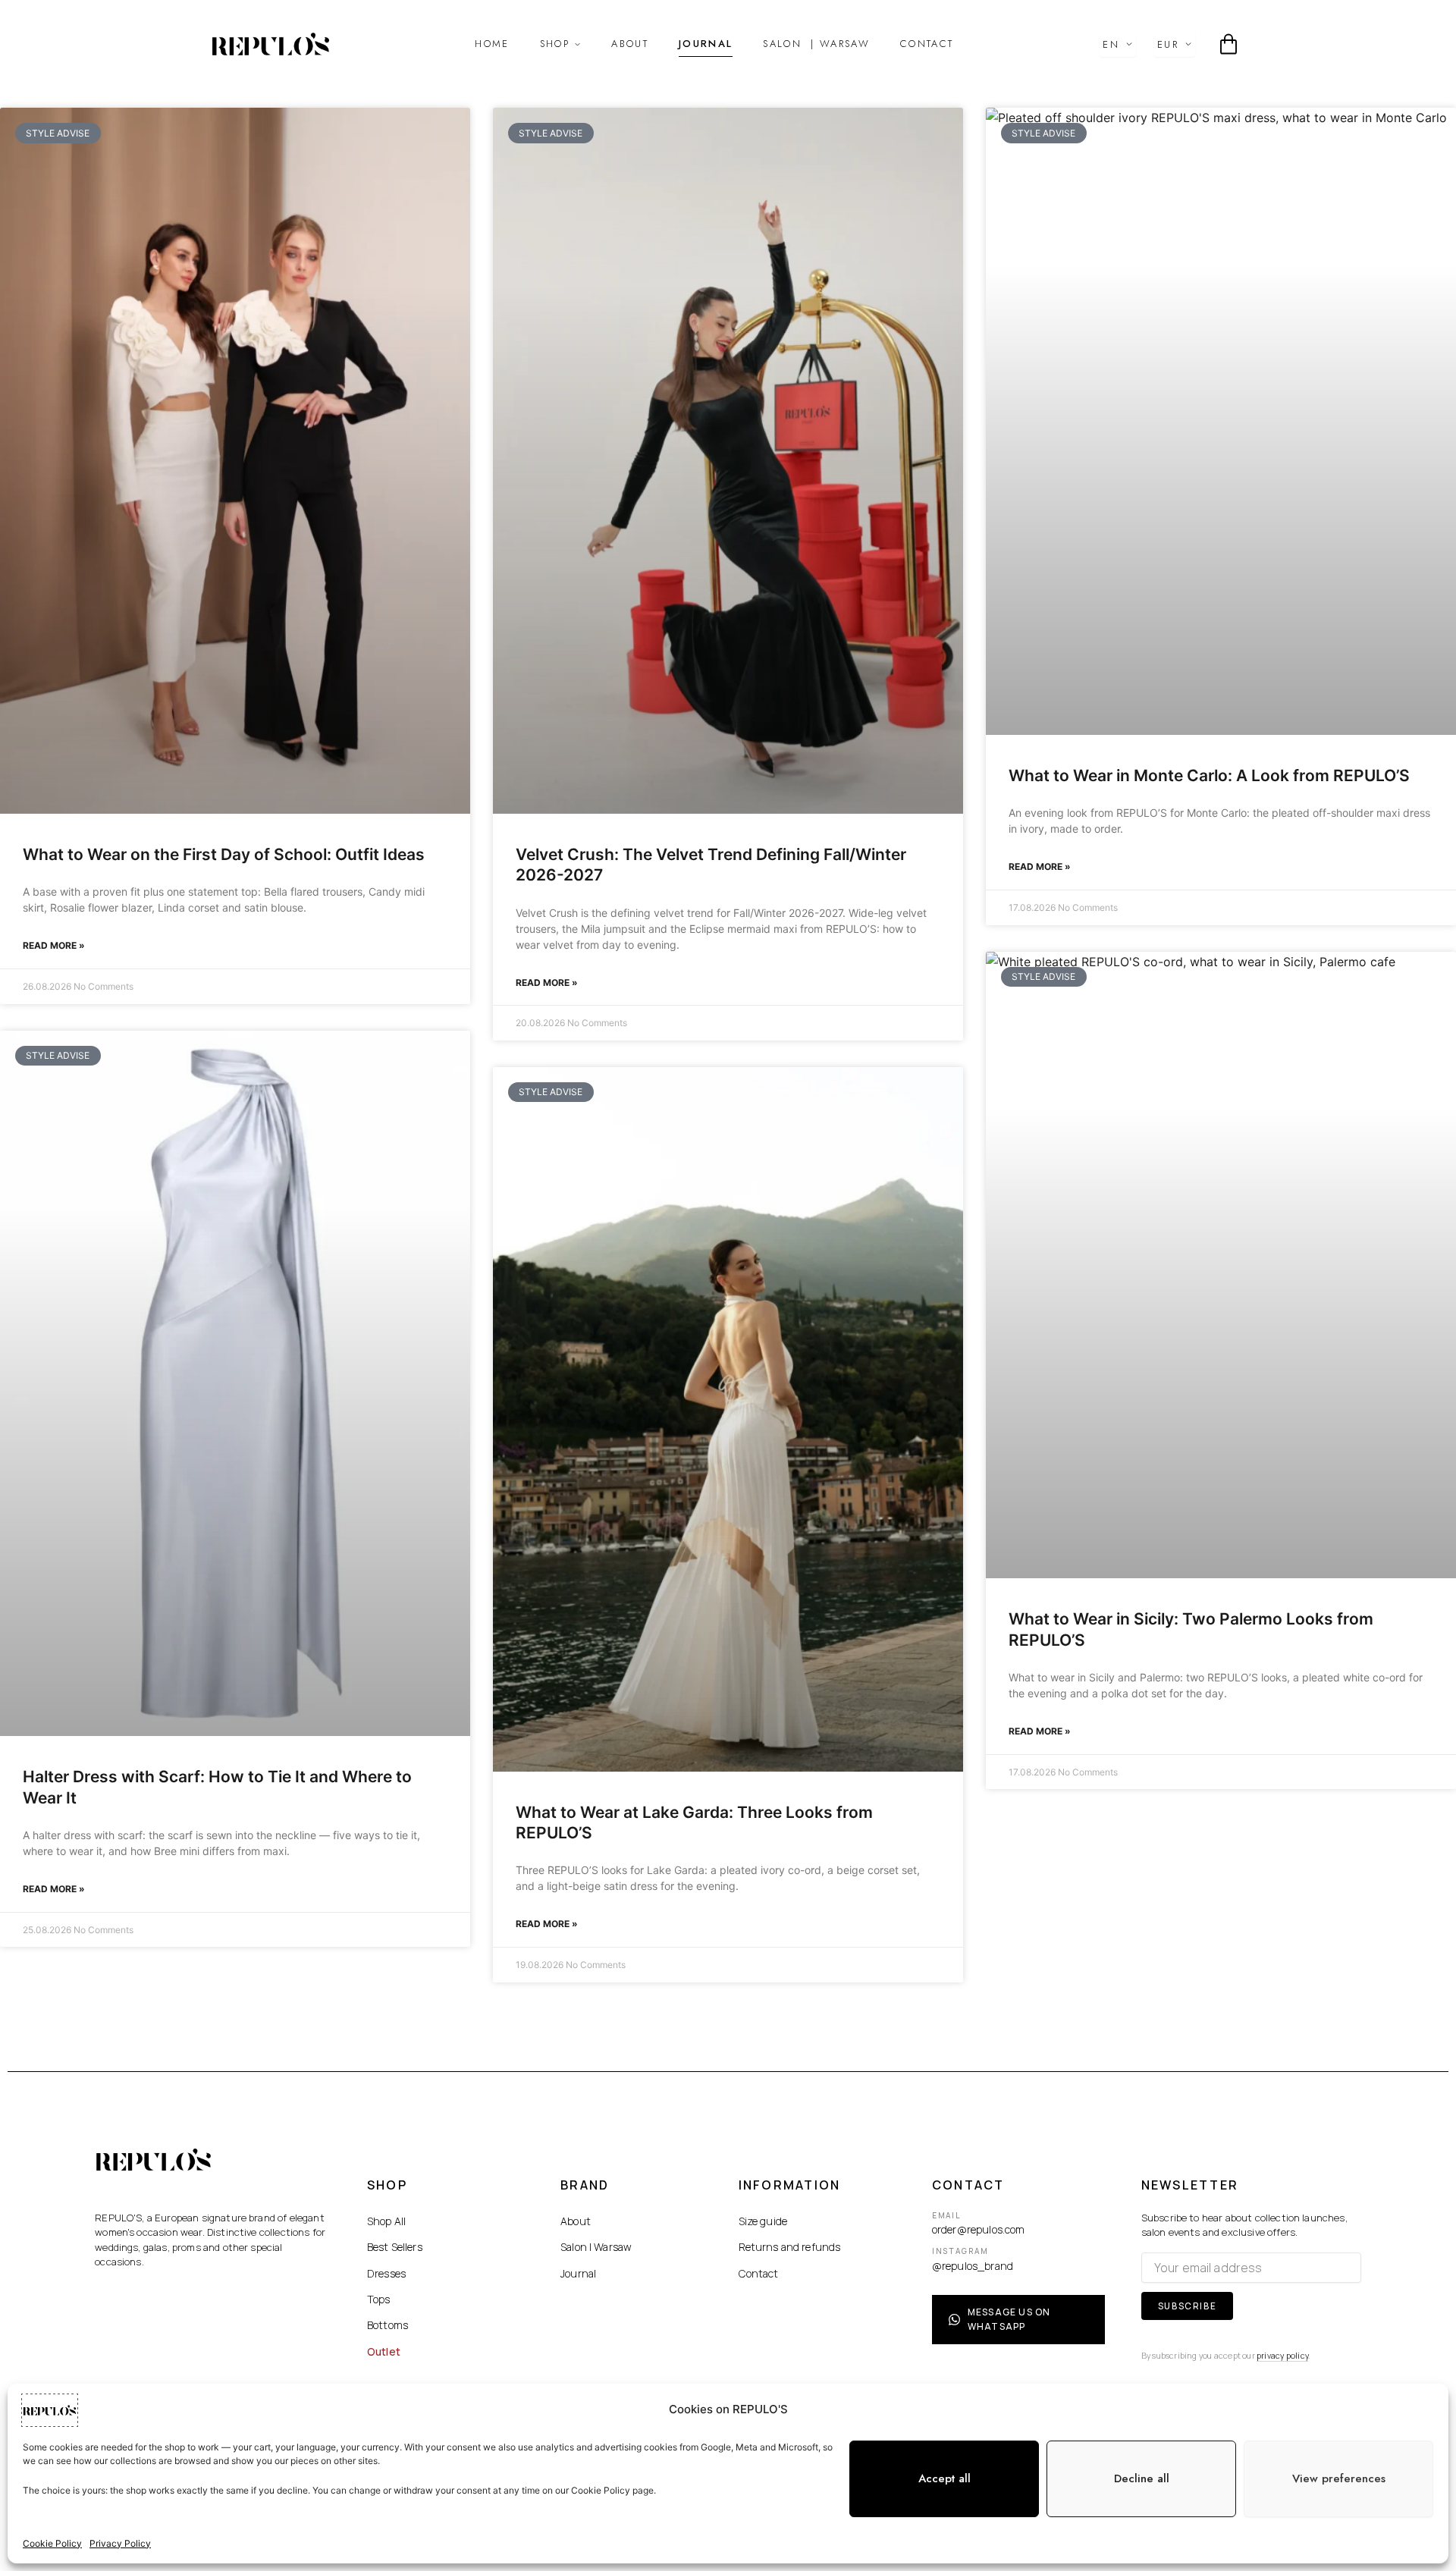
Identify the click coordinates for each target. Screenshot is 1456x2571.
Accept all (945, 2478)
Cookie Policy (52, 2543)
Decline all (1142, 2478)
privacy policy (717, 1267)
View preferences (1339, 2478)
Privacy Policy (120, 2543)
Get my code (728, 1224)
